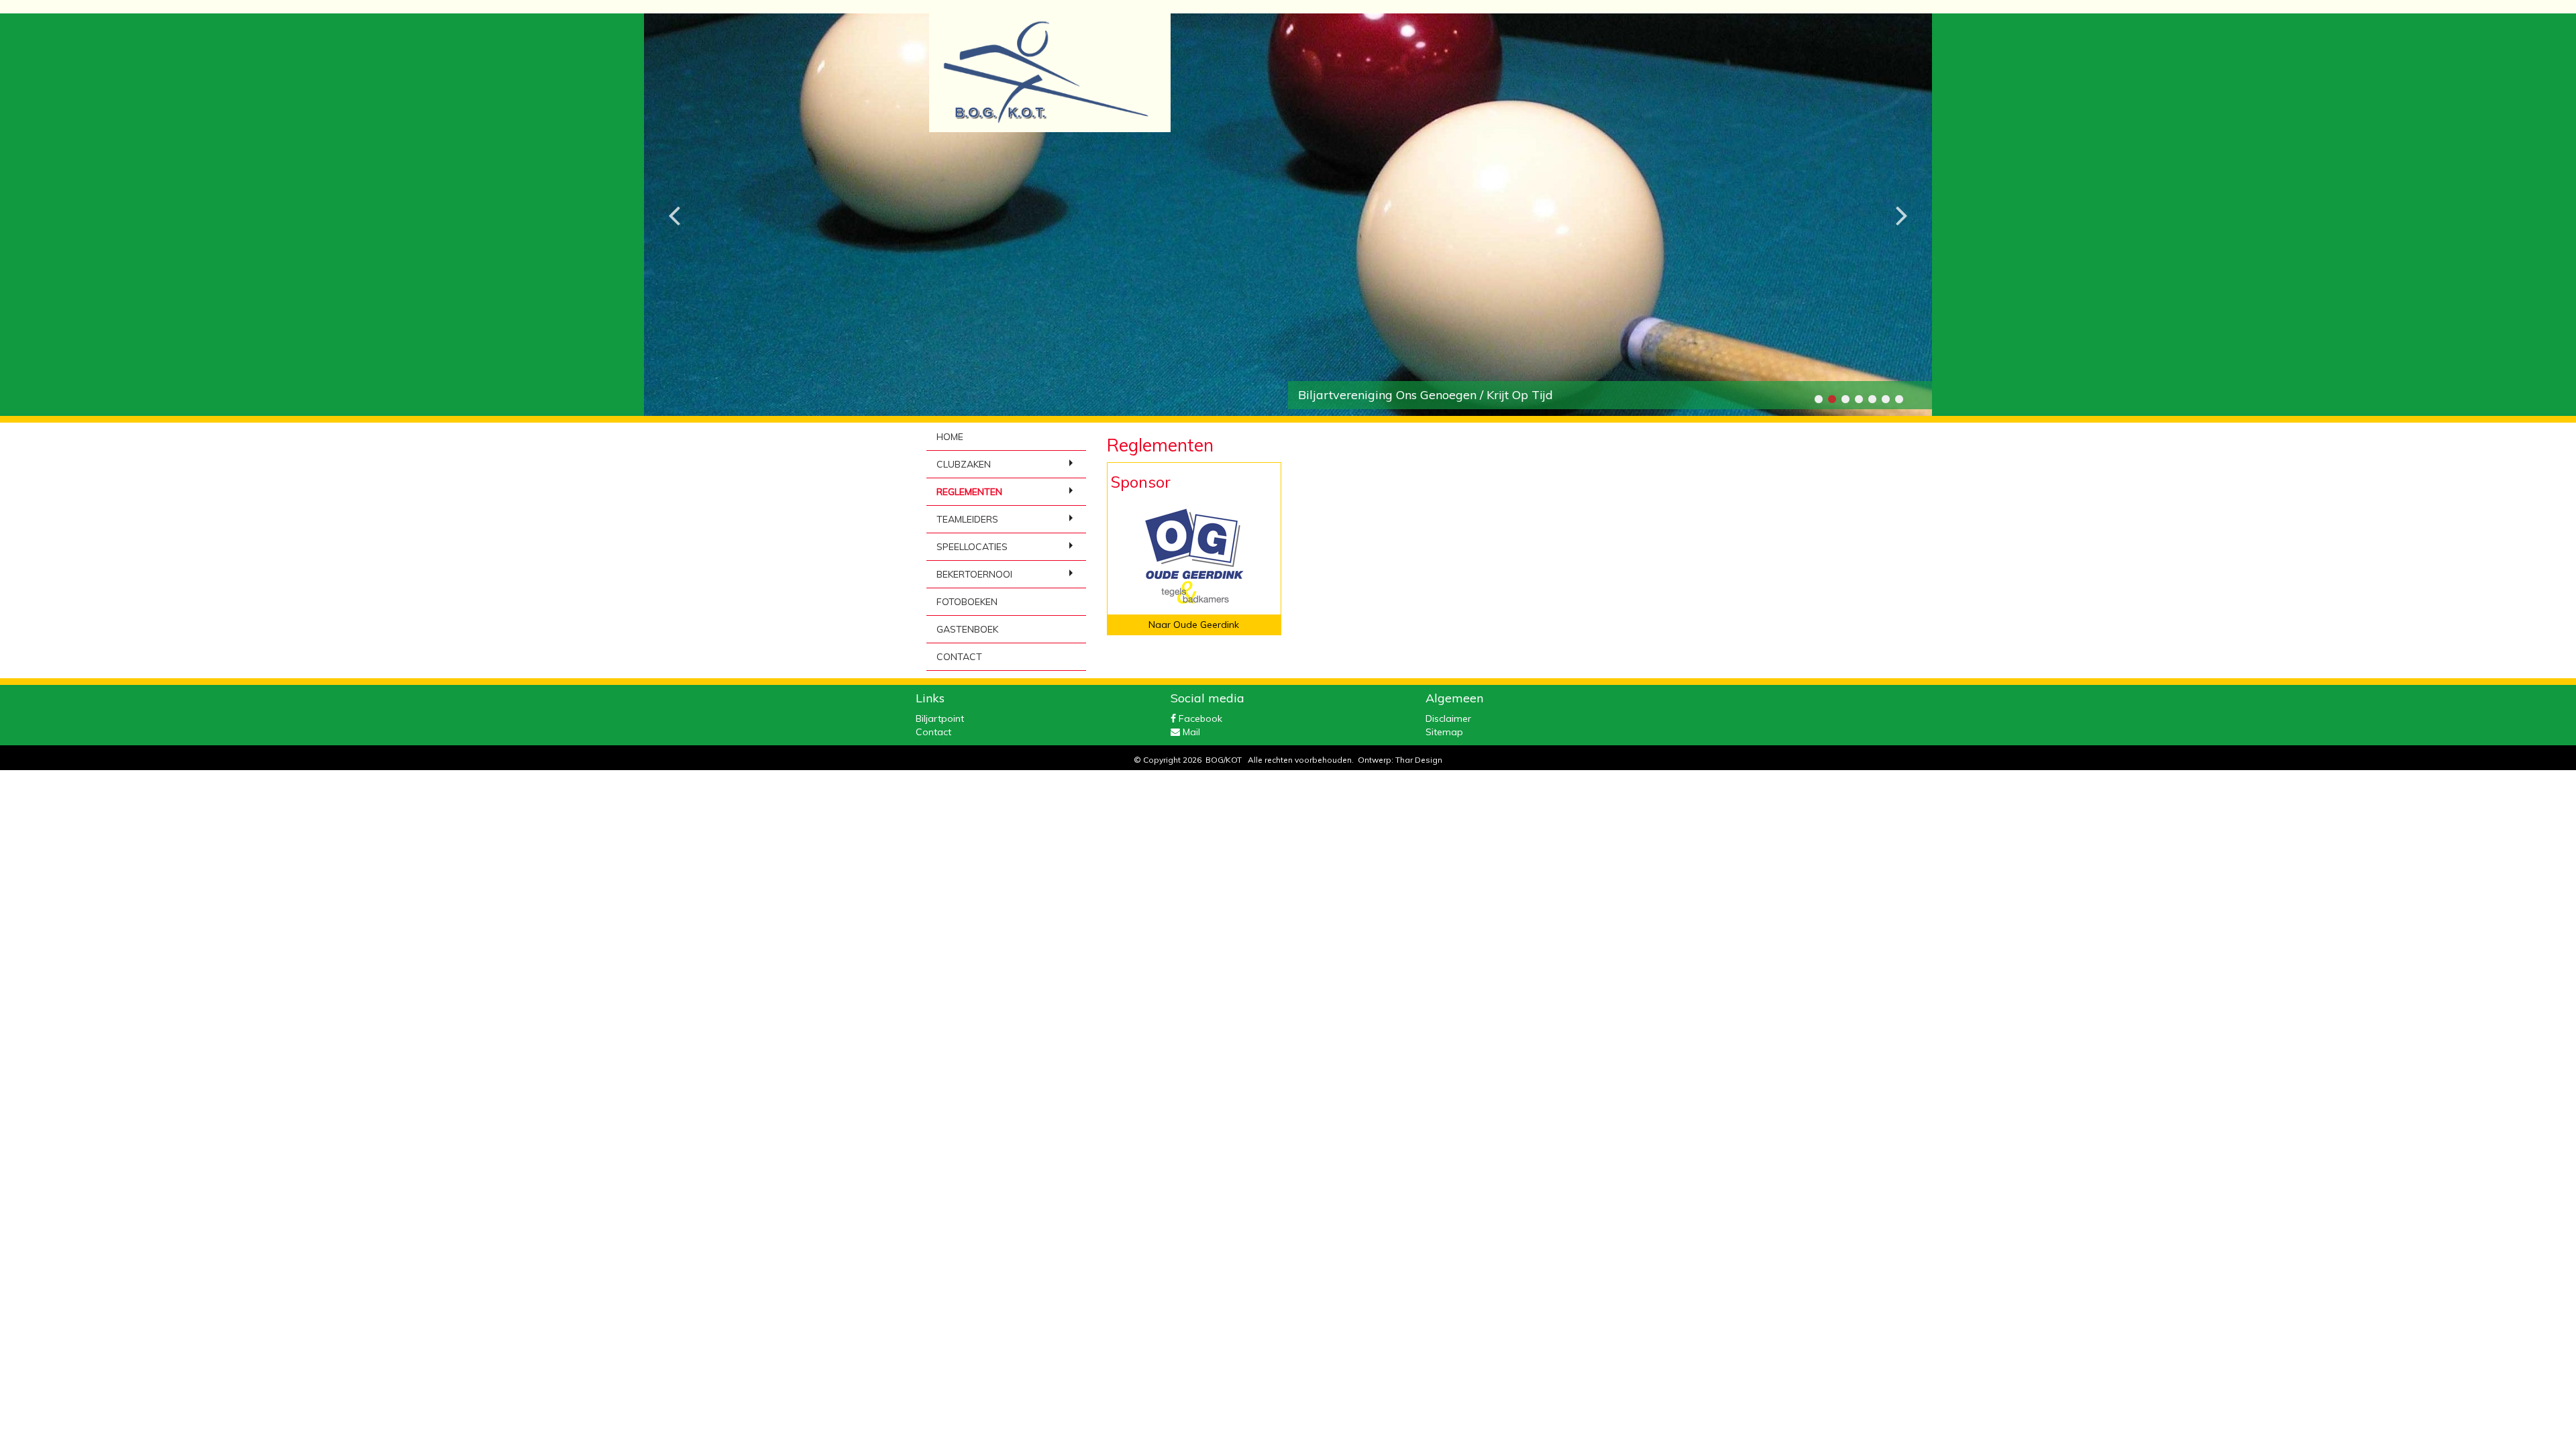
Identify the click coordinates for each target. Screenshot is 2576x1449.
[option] (1288, 215)
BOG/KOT (1224, 760)
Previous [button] (674, 205)
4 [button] (1858, 399)
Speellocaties (972, 547)
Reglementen (969, 492)
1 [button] (1818, 399)
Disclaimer (1448, 718)
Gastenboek (967, 629)
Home (950, 437)
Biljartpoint (940, 718)
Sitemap (1444, 732)
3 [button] (1845, 399)
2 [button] (1831, 399)
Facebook (1199, 718)
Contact (959, 657)
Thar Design (1419, 760)
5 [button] (1872, 399)
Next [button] (1902, 205)
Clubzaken (964, 464)
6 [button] (1885, 399)
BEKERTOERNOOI (974, 574)
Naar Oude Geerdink (1194, 625)
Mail (1190, 732)
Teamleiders (967, 519)
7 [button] (1898, 399)
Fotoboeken (967, 602)
